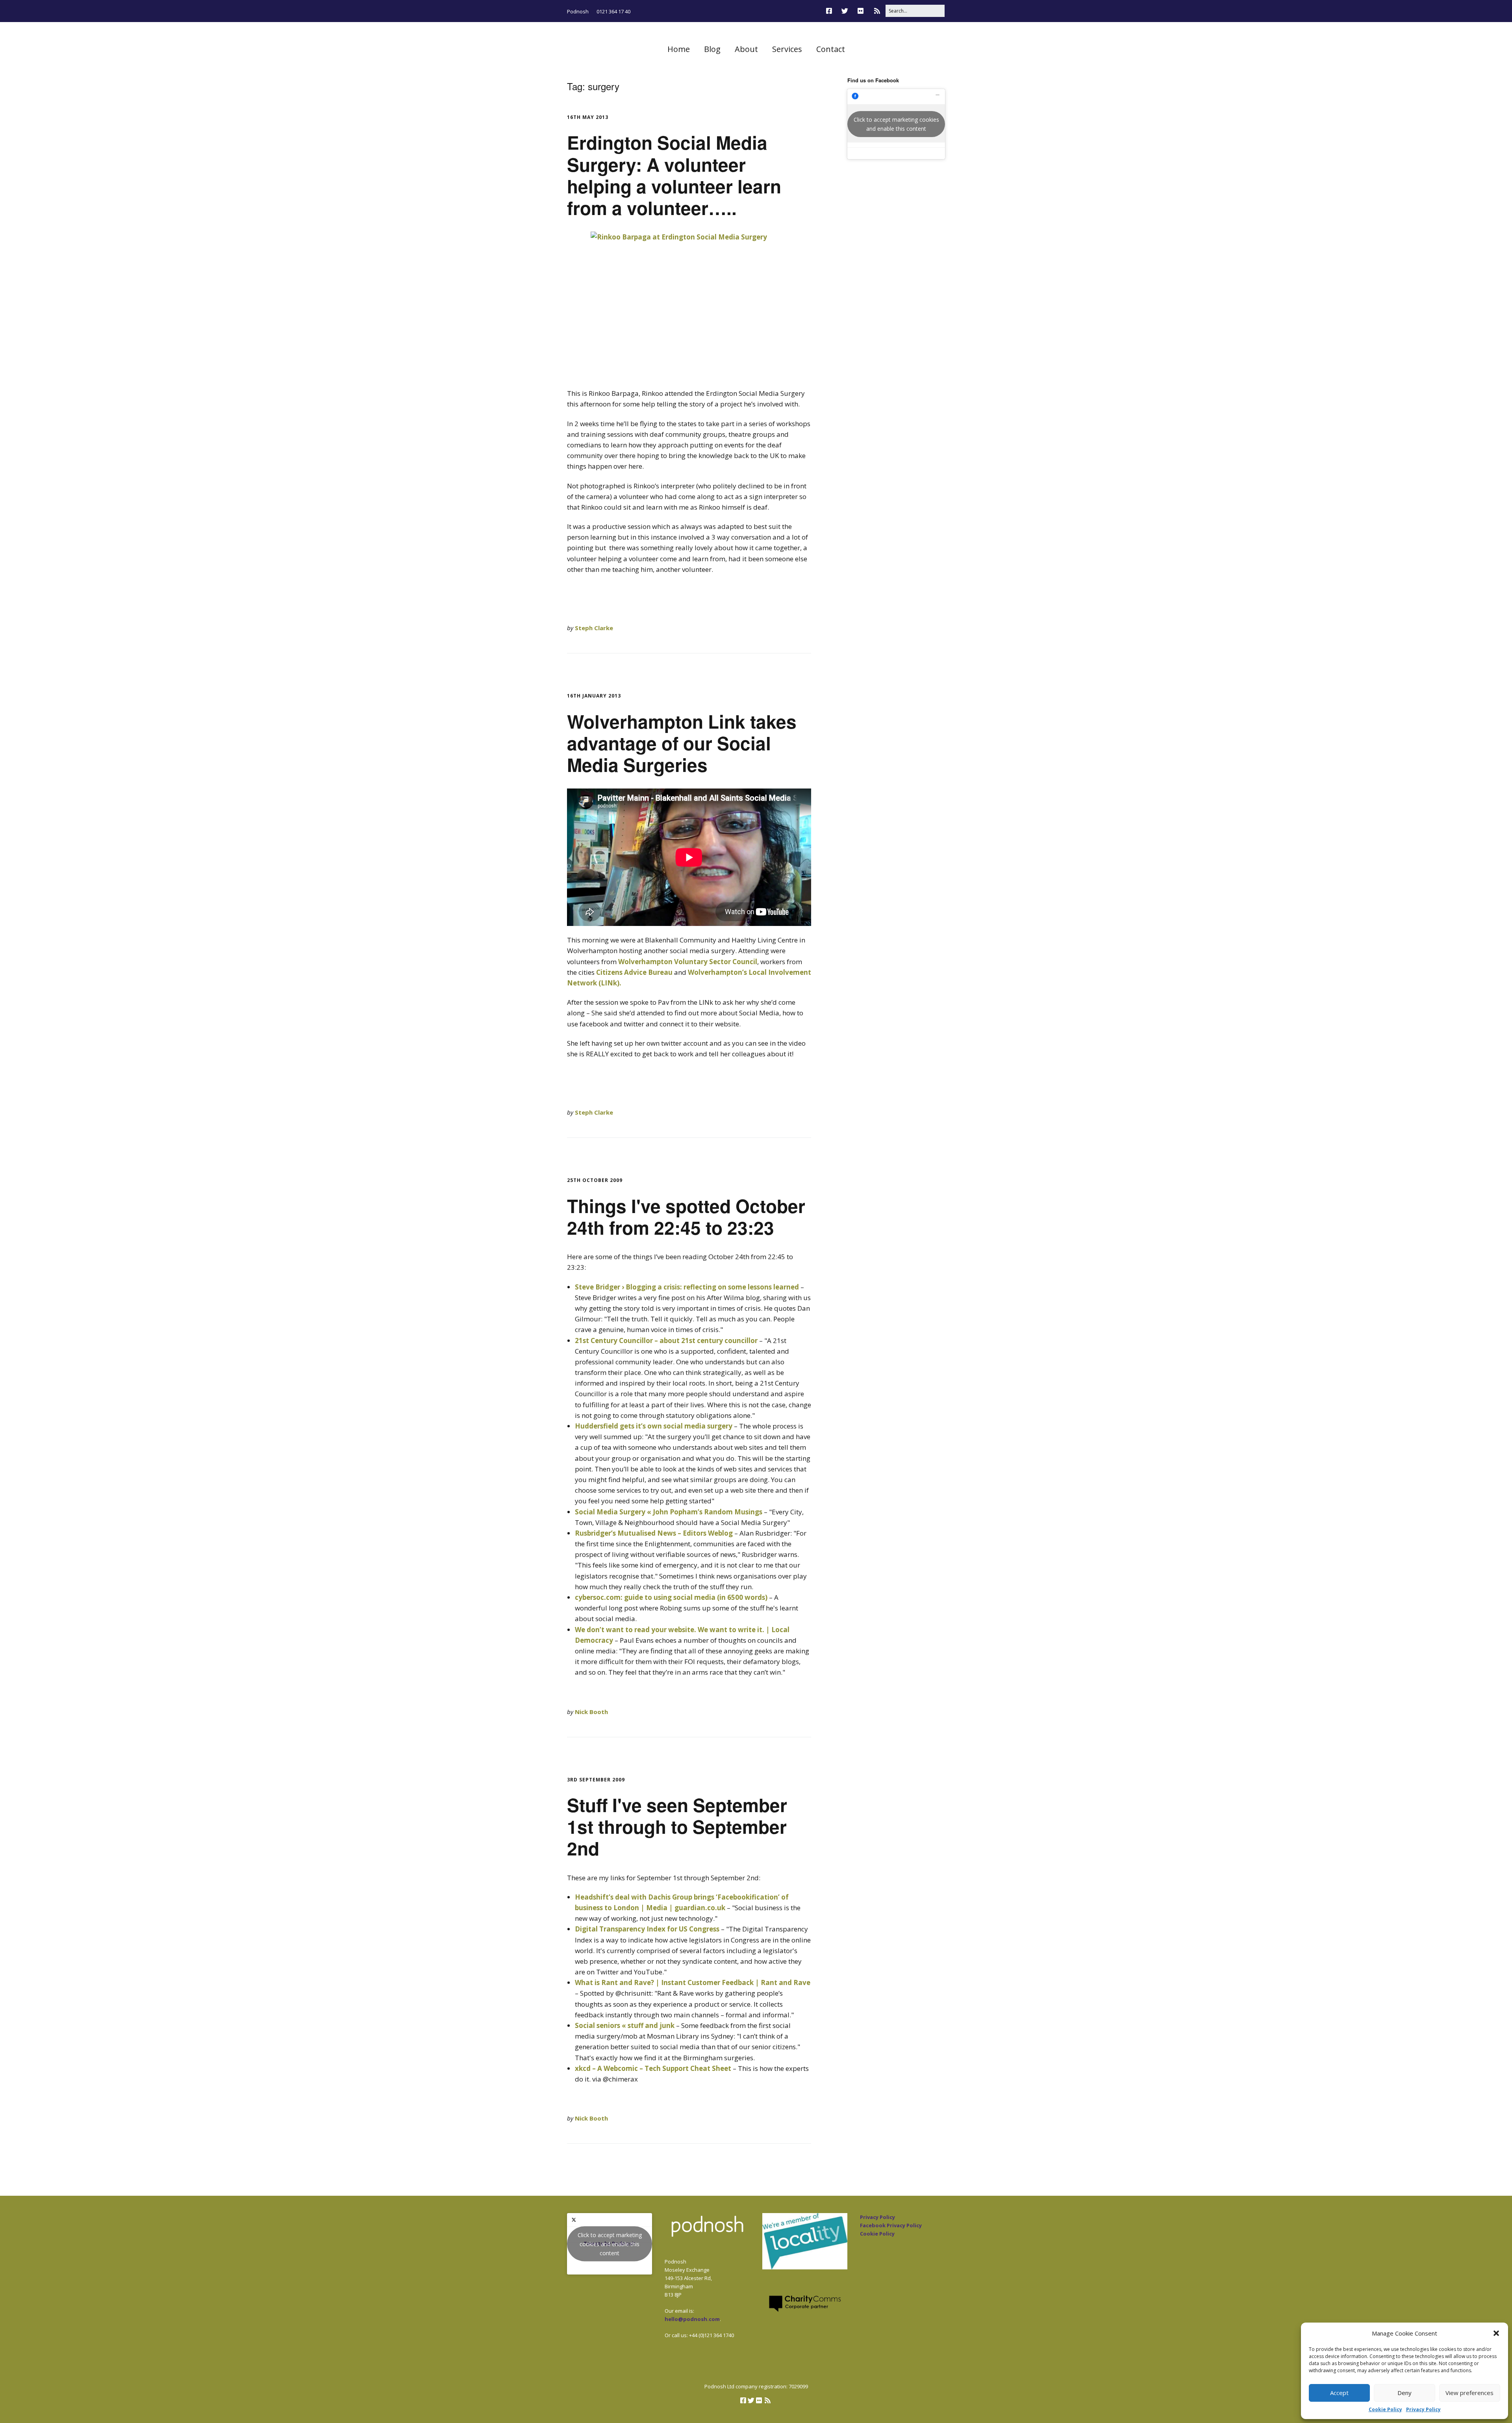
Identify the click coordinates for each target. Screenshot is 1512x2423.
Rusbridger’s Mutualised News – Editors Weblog (654, 1533)
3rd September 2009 (596, 1780)
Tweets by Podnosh (610, 2244)
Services (787, 49)
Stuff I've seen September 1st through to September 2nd (677, 1826)
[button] (1496, 2333)
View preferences (1469, 2393)
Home (679, 49)
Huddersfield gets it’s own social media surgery (654, 1426)
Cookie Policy (1385, 2409)
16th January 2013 (594, 696)
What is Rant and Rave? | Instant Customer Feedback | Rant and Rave (693, 1982)
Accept (1339, 2393)
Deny (1405, 2393)
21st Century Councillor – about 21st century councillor (666, 1340)
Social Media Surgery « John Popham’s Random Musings (669, 1512)
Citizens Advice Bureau (634, 972)
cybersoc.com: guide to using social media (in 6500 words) (671, 1597)
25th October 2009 (595, 1180)
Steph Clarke (594, 628)
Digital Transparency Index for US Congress (647, 1929)
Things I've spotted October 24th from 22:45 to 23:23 (686, 1216)
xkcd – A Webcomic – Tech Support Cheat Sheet (653, 2068)
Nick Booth (591, 1712)
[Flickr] (861, 11)
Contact (831, 49)
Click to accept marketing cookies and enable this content (896, 124)
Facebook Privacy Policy (891, 2225)
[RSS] (877, 11)
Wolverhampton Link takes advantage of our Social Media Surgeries (682, 743)
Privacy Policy (1423, 2409)
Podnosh (578, 11)
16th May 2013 (588, 117)
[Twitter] (845, 11)
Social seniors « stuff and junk (625, 2025)
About (746, 49)
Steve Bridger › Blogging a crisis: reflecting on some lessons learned (687, 1287)
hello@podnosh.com (692, 2319)
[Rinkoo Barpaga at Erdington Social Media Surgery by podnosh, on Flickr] (689, 305)
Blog (712, 49)
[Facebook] (831, 11)
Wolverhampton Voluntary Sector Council (688, 962)
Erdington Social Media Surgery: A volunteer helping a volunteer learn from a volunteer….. (674, 175)
